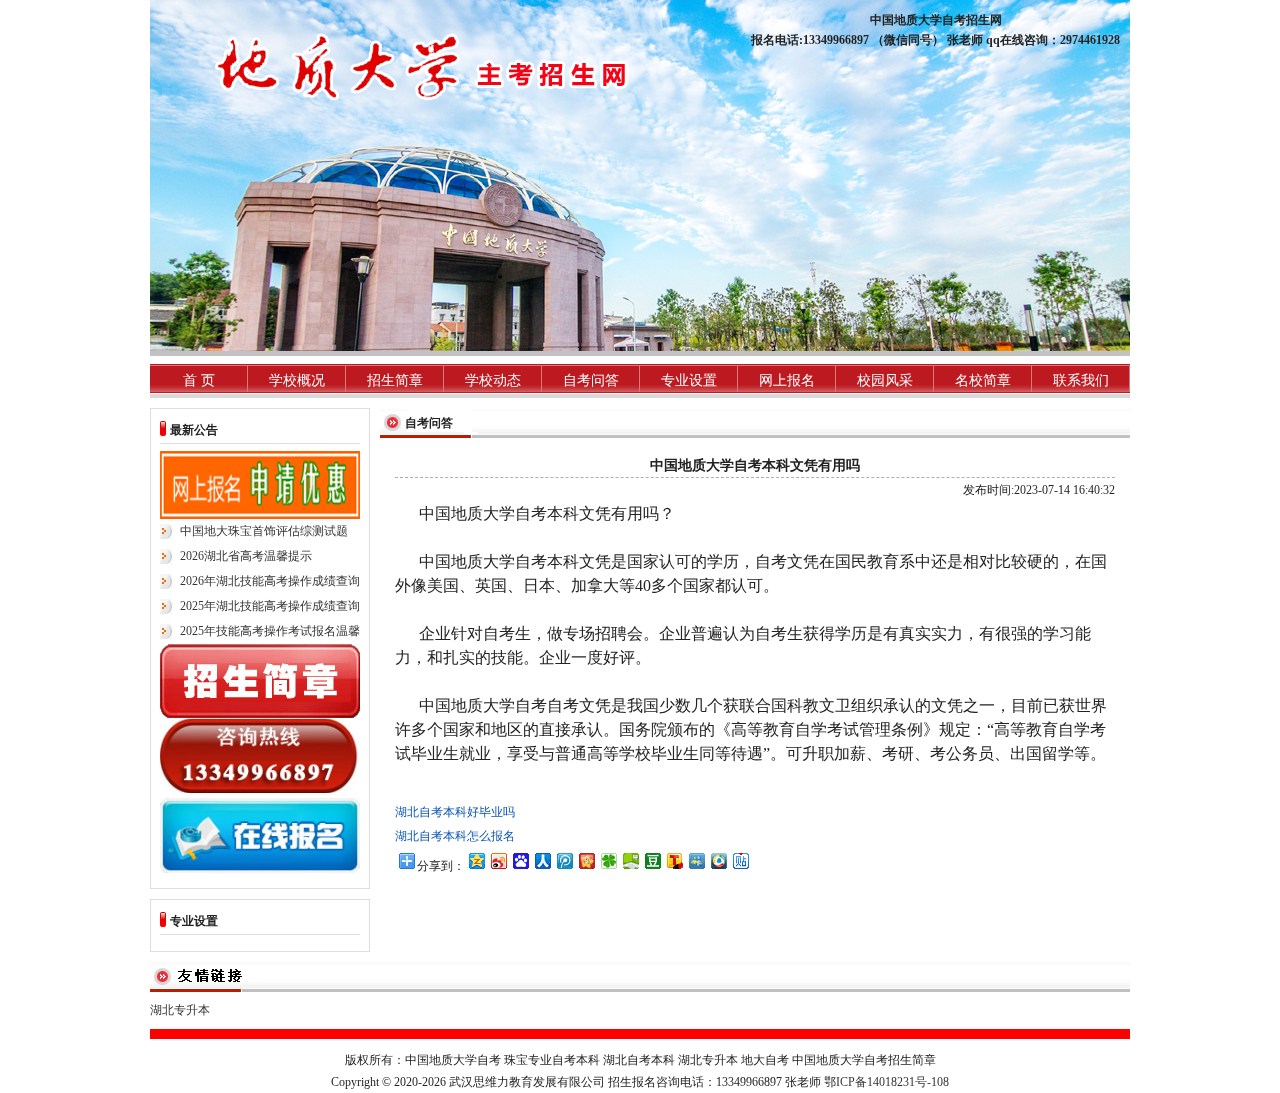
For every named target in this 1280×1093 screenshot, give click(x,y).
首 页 (199, 380)
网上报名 (787, 380)
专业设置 (689, 380)
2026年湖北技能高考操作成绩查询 (270, 581)
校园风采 (885, 380)
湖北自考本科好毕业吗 (455, 812)
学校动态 (493, 380)
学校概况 (297, 380)
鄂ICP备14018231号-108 (886, 1082)
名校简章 (983, 380)
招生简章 (395, 380)
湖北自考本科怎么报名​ (455, 836)
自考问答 (591, 380)
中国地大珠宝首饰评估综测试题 (264, 531)
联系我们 (1081, 380)
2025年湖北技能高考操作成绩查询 (270, 606)
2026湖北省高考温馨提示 (246, 556)
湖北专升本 (180, 1010)
